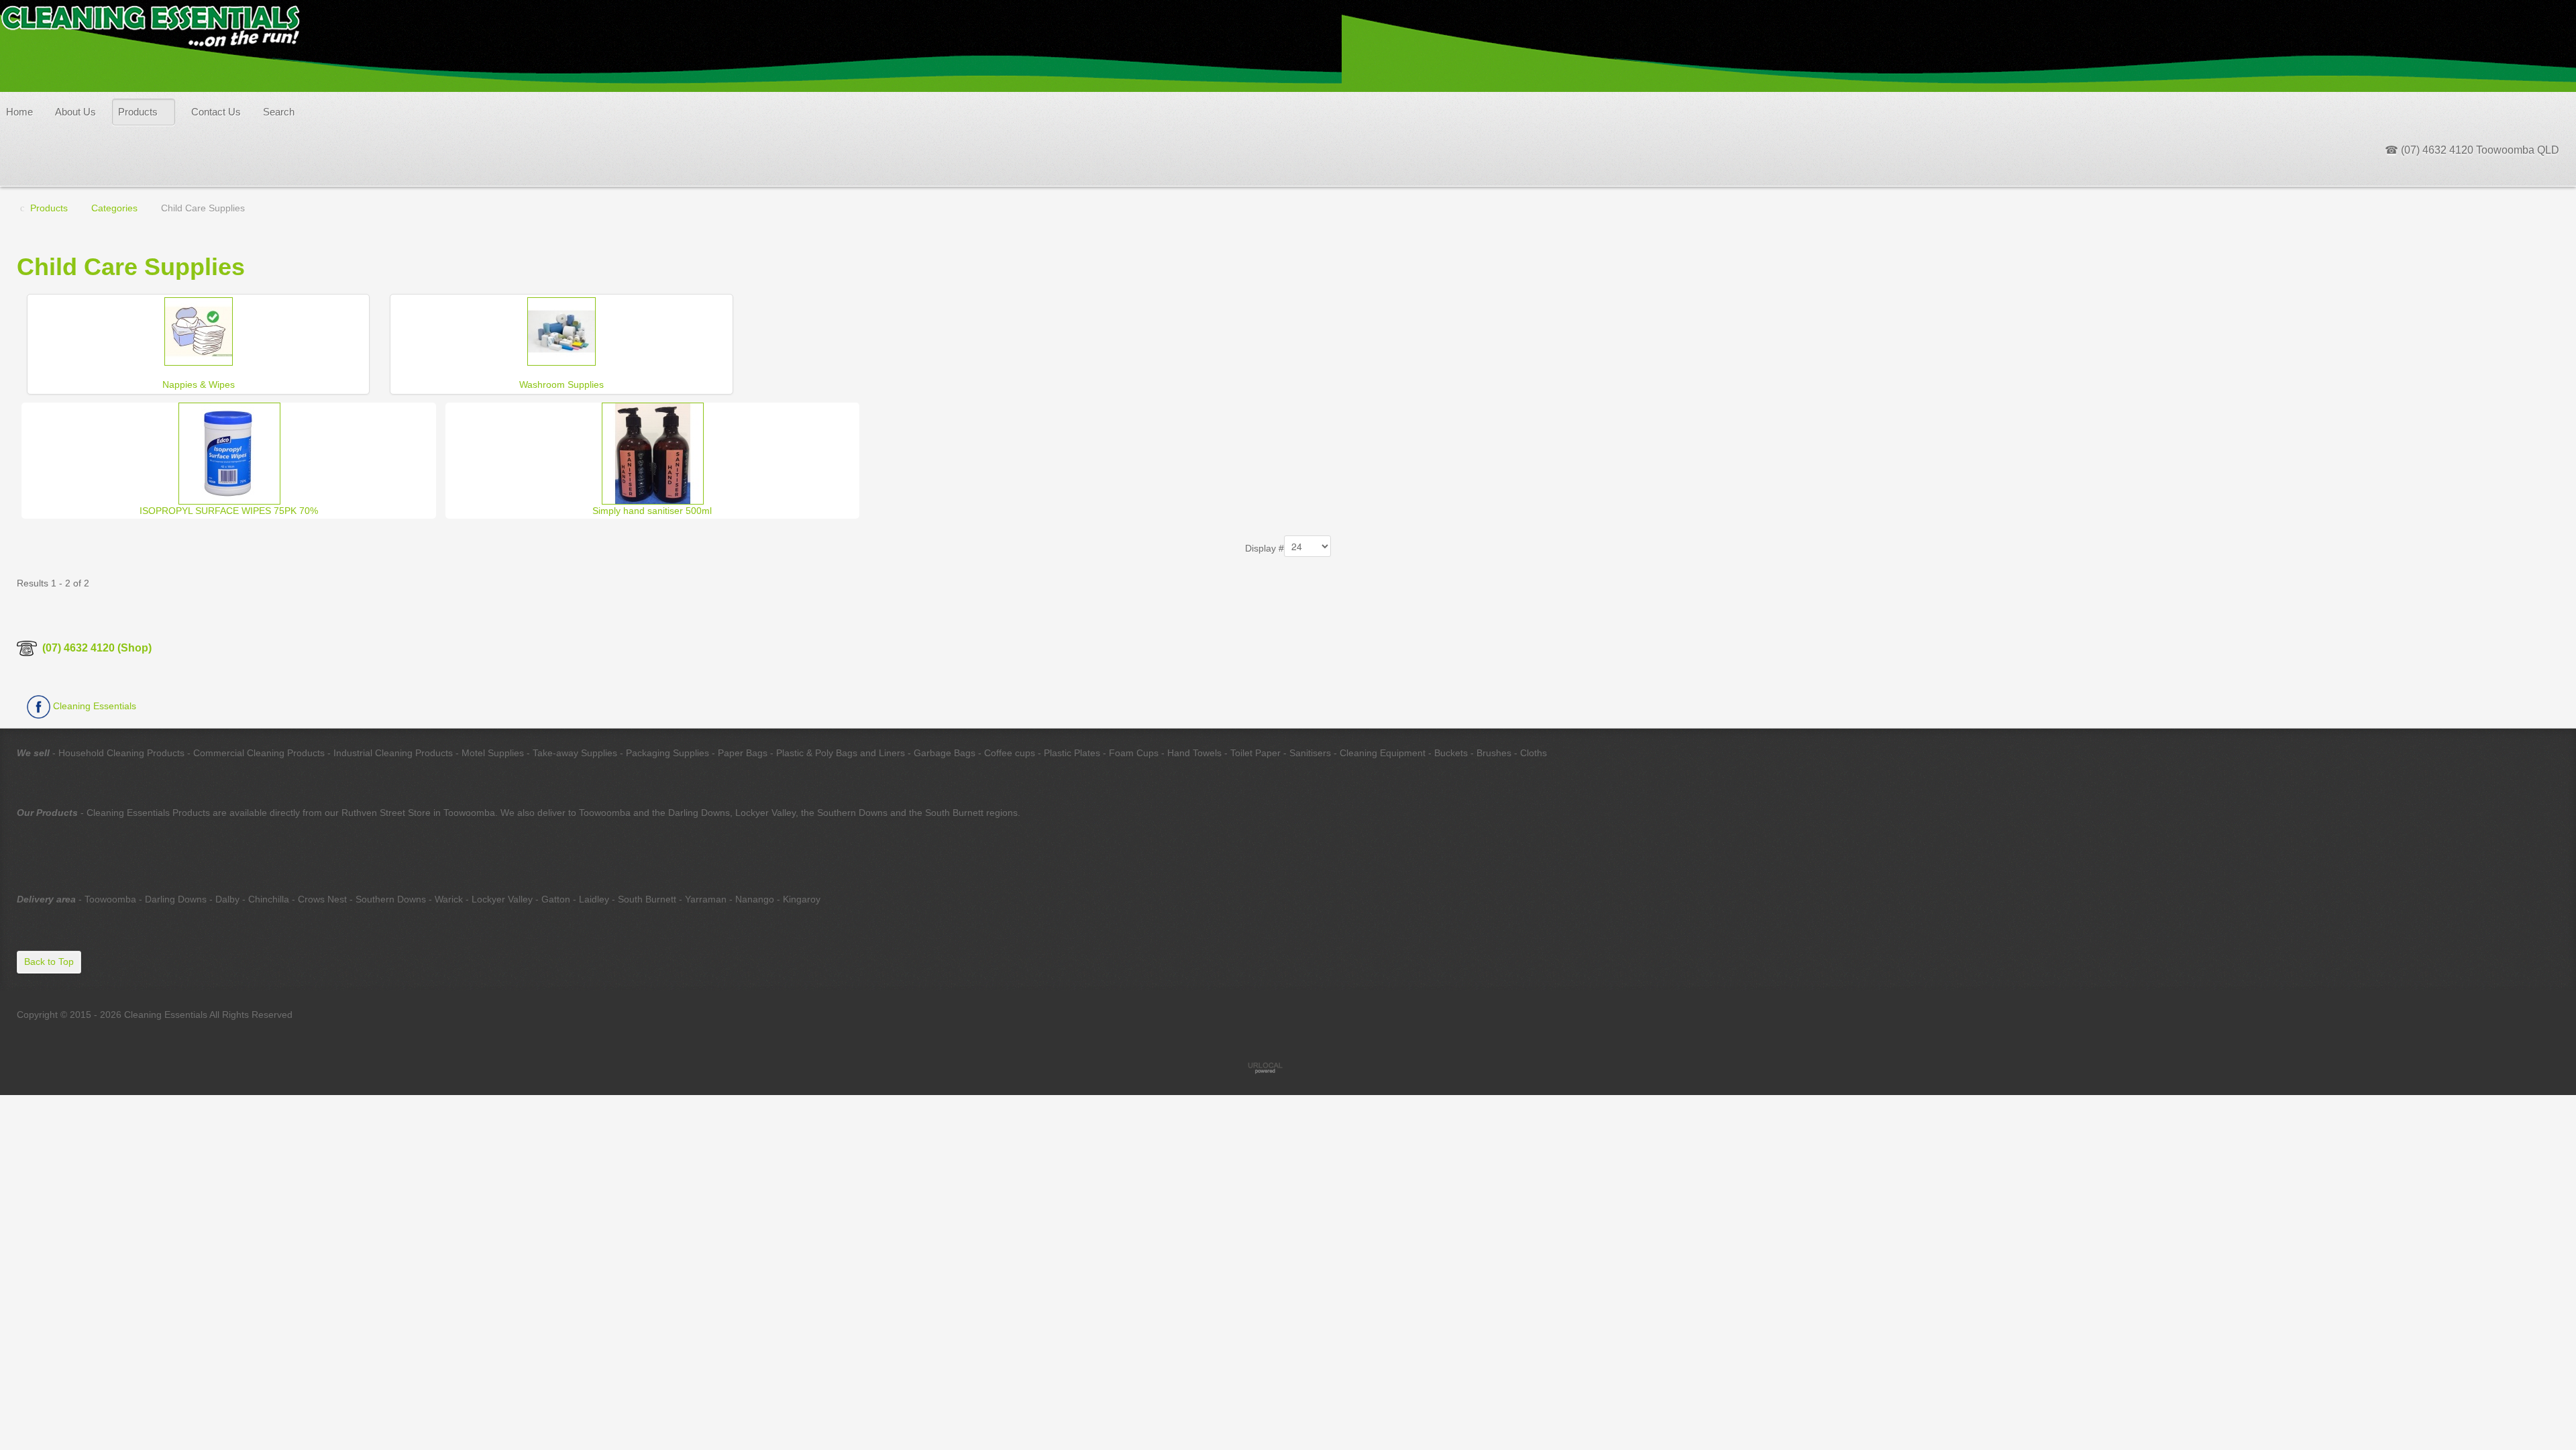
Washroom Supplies (561, 384)
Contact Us (216, 112)
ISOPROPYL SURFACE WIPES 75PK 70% (229, 511)
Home (19, 112)
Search (279, 112)
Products (138, 112)
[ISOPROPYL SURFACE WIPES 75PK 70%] (229, 452)
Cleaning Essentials (93, 706)
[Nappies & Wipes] (199, 330)
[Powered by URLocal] (1288, 1068)
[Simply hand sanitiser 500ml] (653, 452)
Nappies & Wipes (199, 384)
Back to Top (49, 962)
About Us (75, 112)
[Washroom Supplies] (561, 330)
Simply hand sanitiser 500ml (652, 511)
